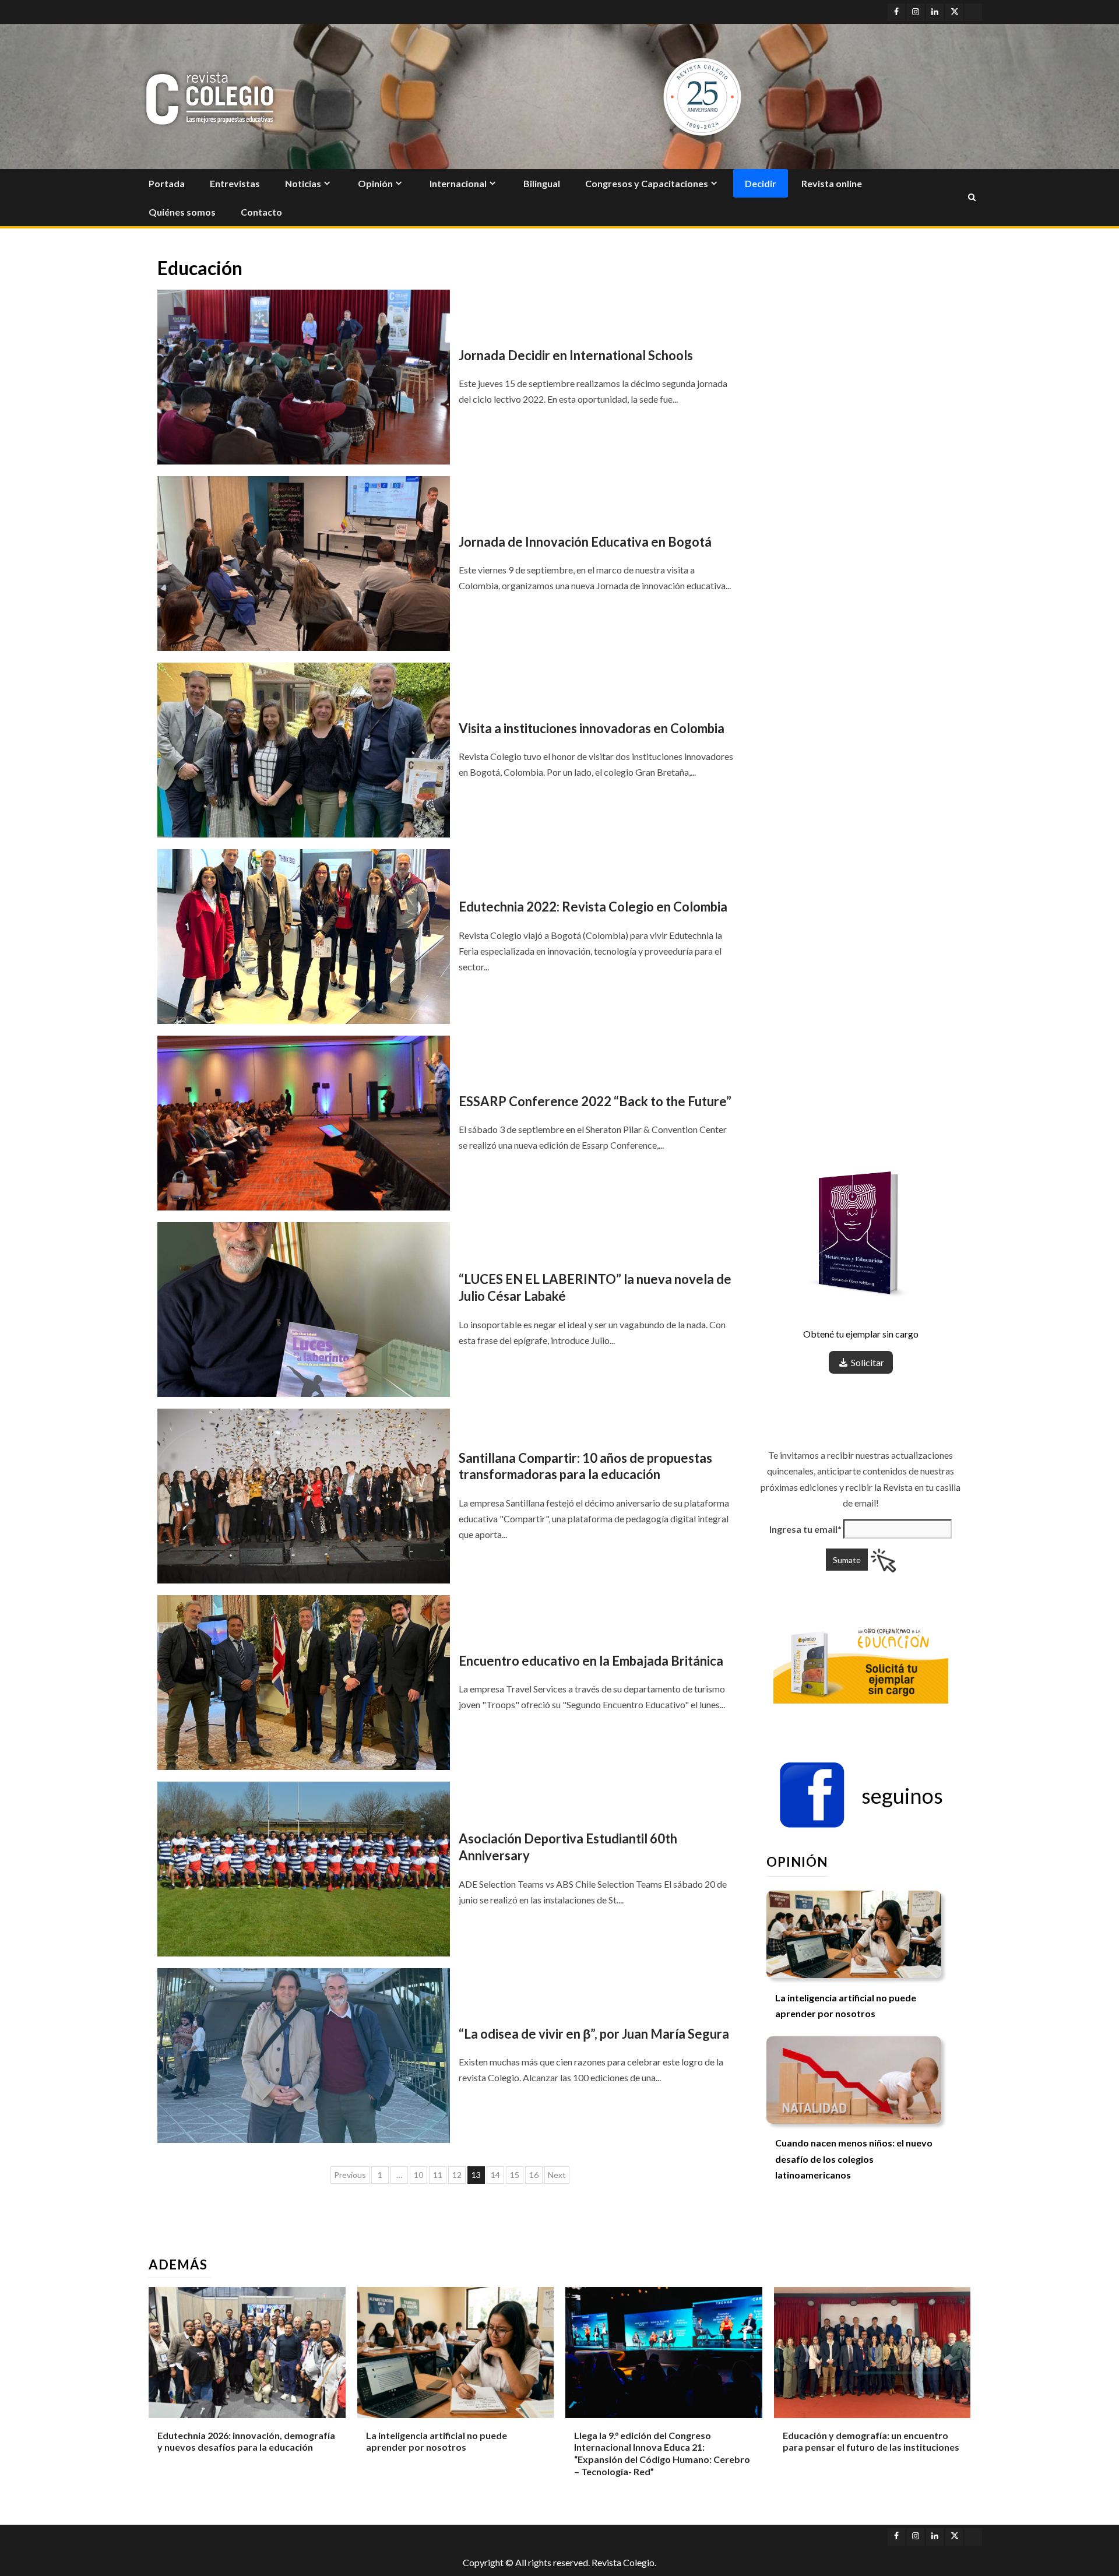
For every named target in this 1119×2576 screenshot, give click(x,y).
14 (495, 2175)
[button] (861, 1796)
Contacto (261, 212)
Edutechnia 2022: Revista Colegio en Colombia (593, 907)
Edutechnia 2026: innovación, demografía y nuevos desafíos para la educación (246, 2441)
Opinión (375, 183)
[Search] (972, 198)
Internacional (458, 183)
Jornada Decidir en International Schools (576, 355)
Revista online (832, 183)
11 (438, 2175)
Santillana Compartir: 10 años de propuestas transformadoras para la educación (585, 1466)
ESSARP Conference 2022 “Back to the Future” (595, 1101)
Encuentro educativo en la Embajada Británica (591, 1661)
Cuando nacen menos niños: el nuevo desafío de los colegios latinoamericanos (854, 2159)
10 (418, 2175)
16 (534, 2175)
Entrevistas (235, 183)
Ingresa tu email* (805, 1529)
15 (515, 2175)
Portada (167, 183)
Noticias (303, 183)
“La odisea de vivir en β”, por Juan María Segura (594, 2034)
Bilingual (542, 183)
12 (457, 2175)
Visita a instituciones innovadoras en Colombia (592, 728)
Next (557, 2175)
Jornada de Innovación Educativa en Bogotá (585, 542)
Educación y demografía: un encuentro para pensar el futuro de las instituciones (871, 2441)
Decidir (761, 183)
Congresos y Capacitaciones (647, 183)
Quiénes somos (182, 212)
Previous (350, 2175)
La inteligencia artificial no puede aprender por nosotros (437, 2441)
